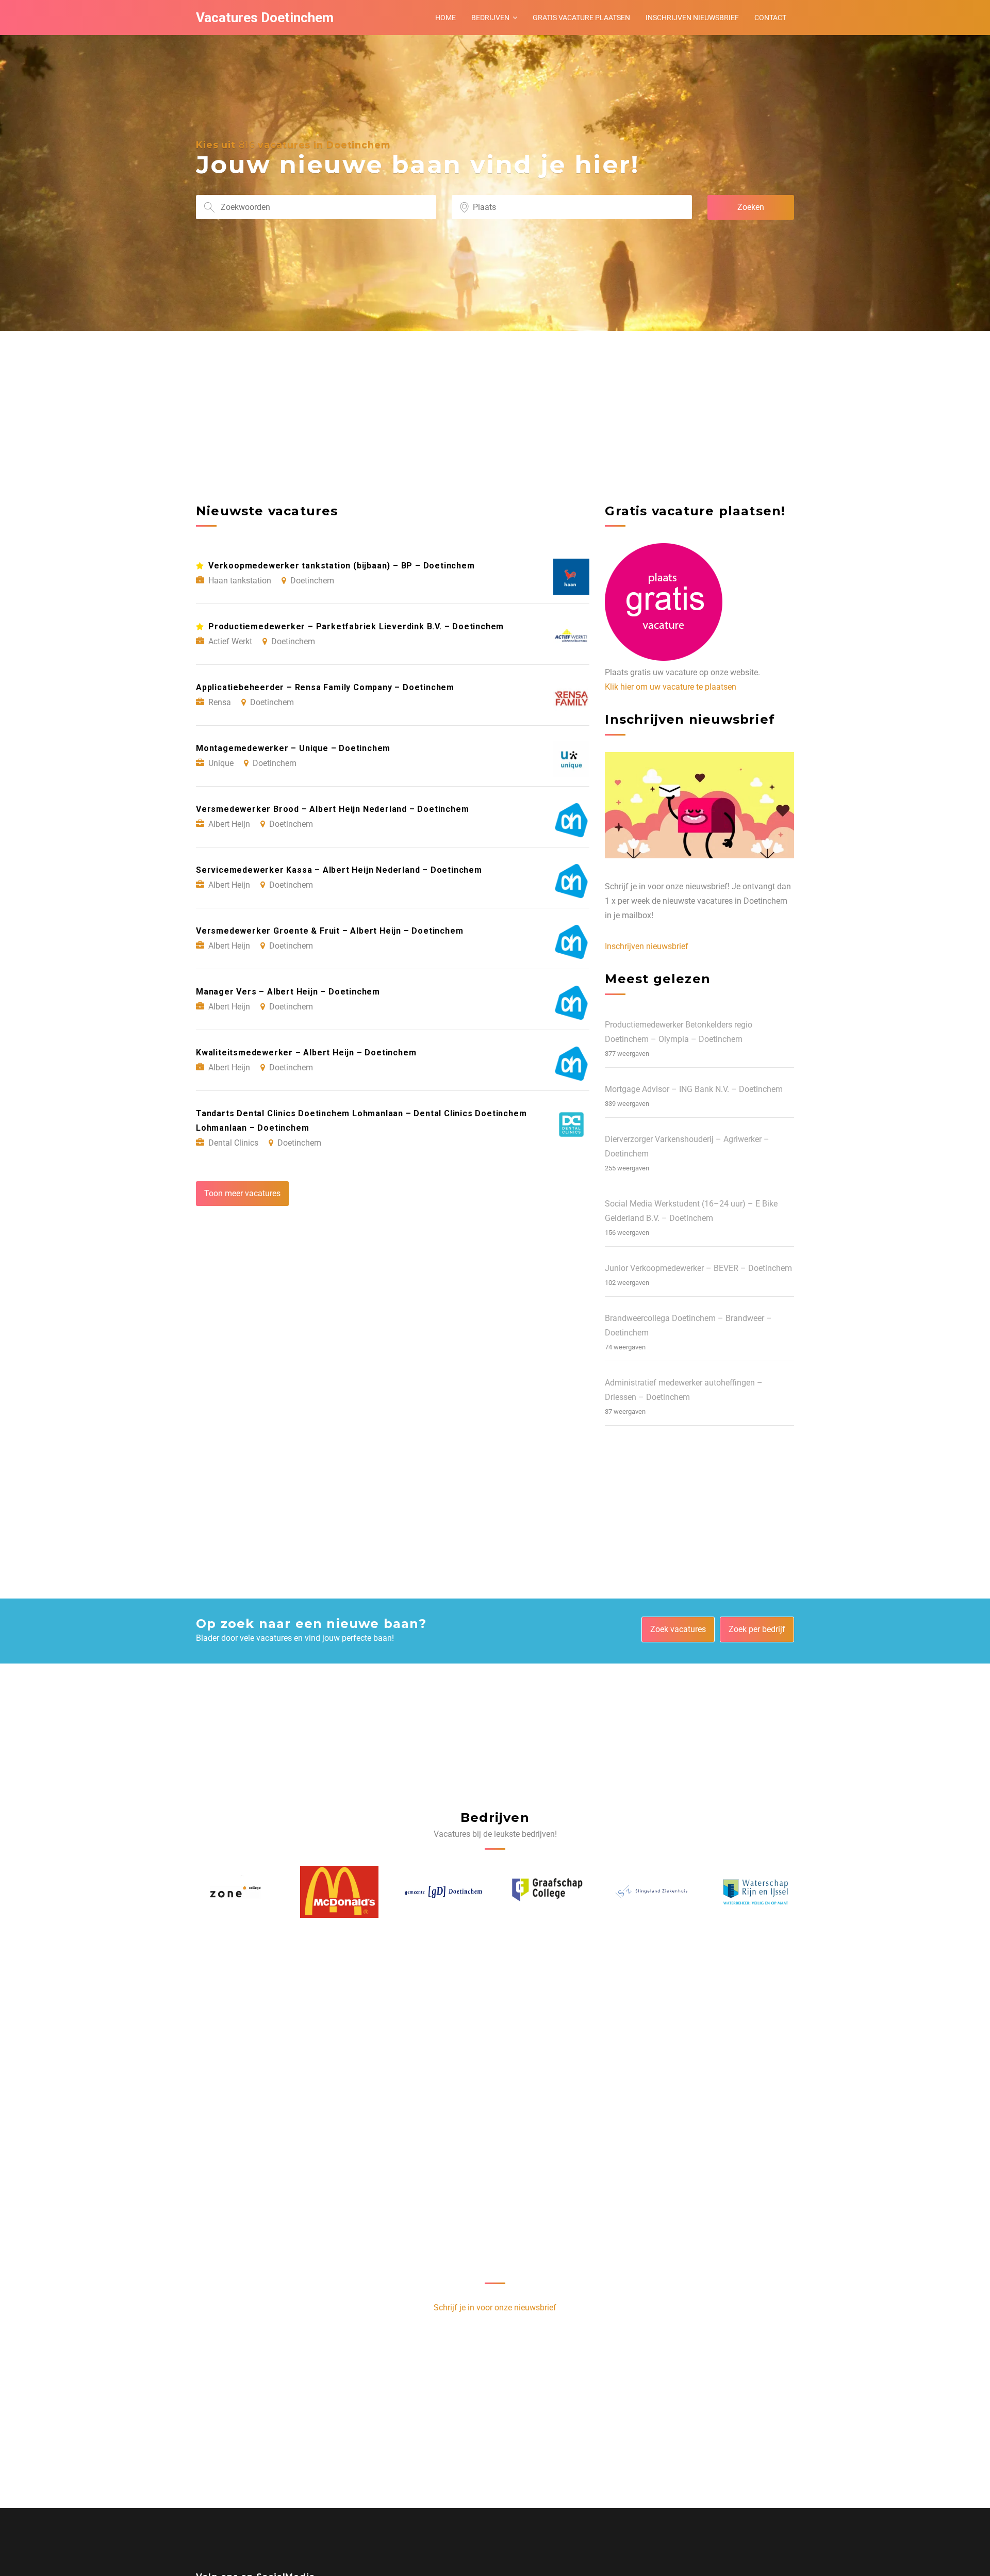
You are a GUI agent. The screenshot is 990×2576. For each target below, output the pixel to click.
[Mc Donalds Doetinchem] (235, 1892)
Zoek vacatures (678, 1629)
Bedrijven (490, 18)
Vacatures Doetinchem (265, 18)
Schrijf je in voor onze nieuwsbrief (495, 2308)
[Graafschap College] (443, 1892)
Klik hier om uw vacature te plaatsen (671, 687)
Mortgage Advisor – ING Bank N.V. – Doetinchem (694, 1089)
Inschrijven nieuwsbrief (692, 18)
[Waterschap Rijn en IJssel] (651, 1892)
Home (445, 18)
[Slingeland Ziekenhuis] (547, 1892)
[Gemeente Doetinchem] (339, 1892)
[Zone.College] (755, 1892)
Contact (770, 18)
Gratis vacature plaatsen (581, 18)
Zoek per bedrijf (757, 1629)
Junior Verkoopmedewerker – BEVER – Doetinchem (698, 1268)
